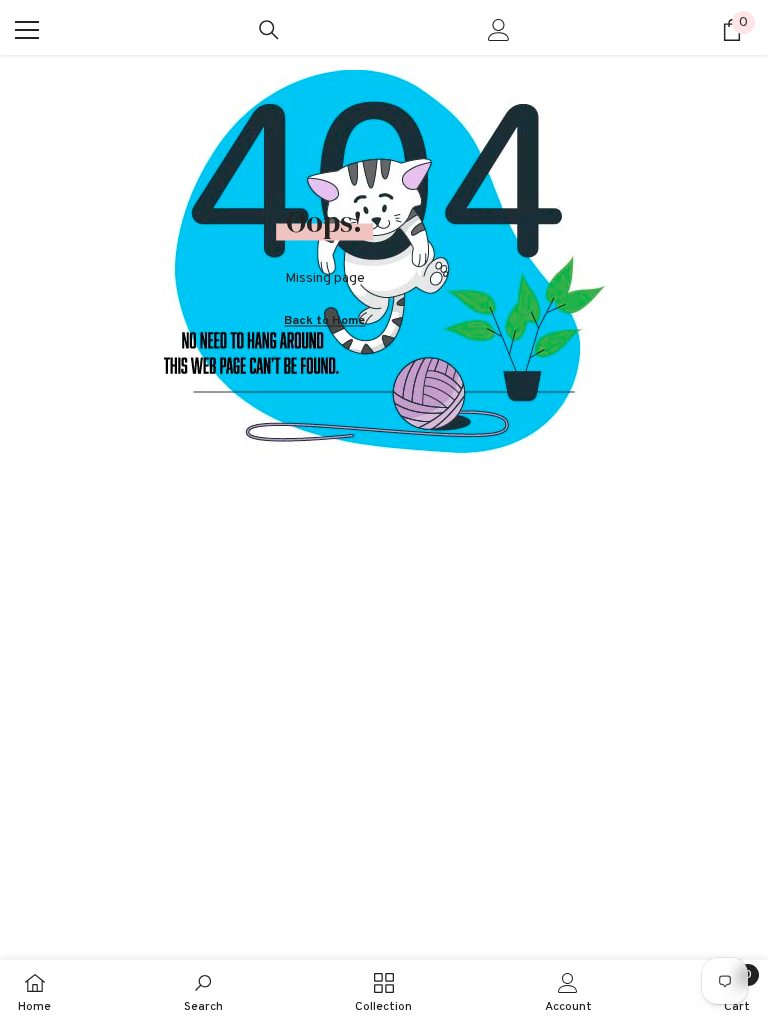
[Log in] (499, 30)
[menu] (27, 30)
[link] (203, 992)
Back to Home (324, 320)
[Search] (269, 30)
